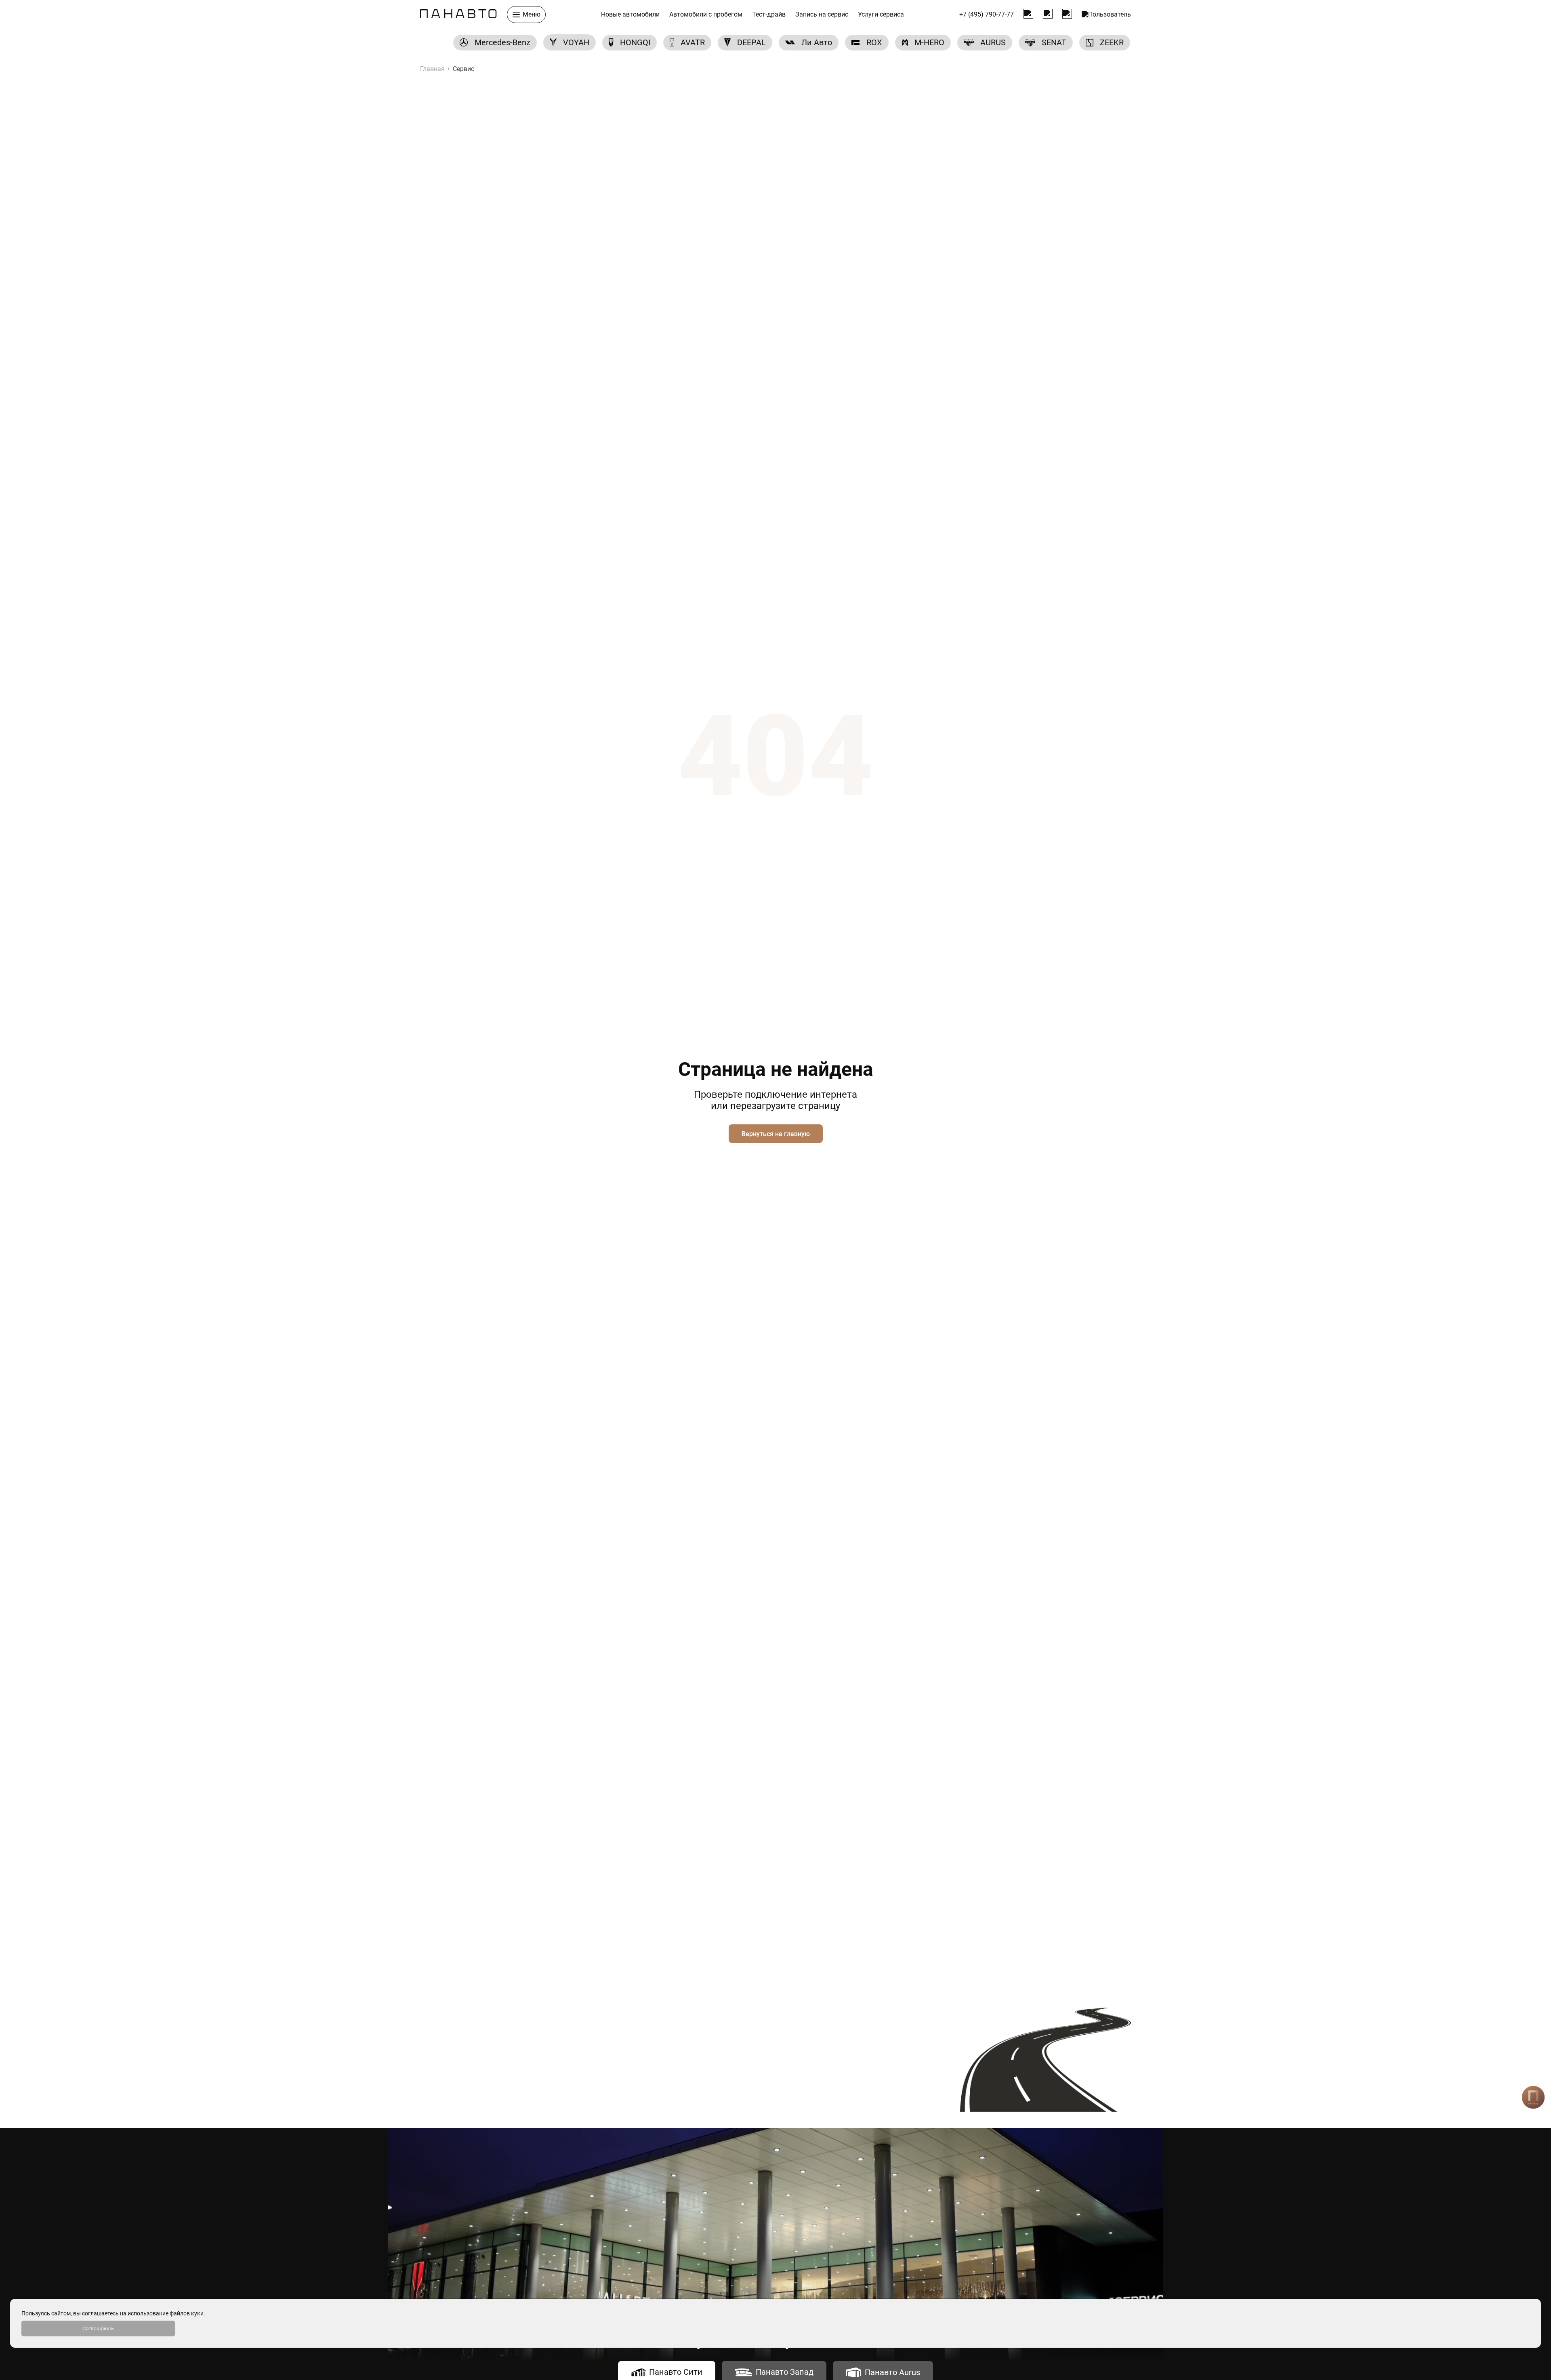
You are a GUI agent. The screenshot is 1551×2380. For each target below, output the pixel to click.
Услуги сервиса (881, 15)
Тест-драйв (769, 15)
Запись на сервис (822, 15)
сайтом (61, 2313)
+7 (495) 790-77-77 (987, 15)
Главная (432, 69)
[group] (495, 43)
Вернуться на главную (776, 1134)
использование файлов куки (166, 2313)
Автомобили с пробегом (706, 15)
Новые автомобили (630, 15)
